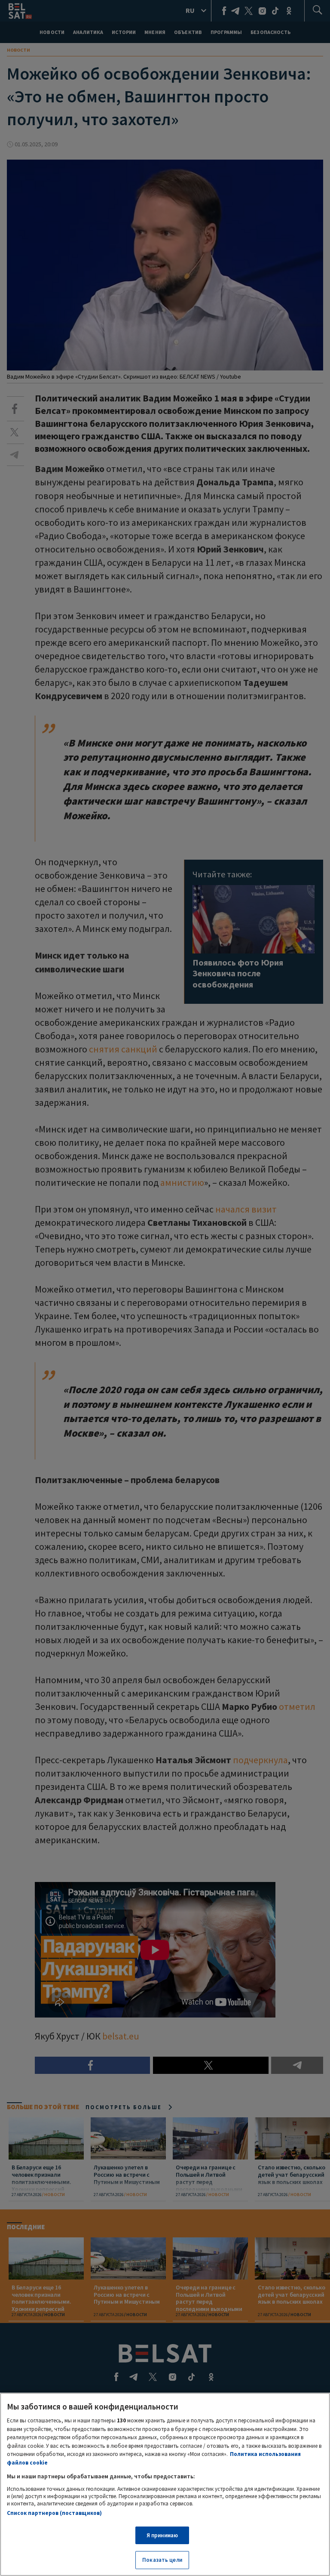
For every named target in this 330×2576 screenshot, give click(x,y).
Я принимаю (162, 2535)
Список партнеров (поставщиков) (54, 2513)
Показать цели (162, 2560)
